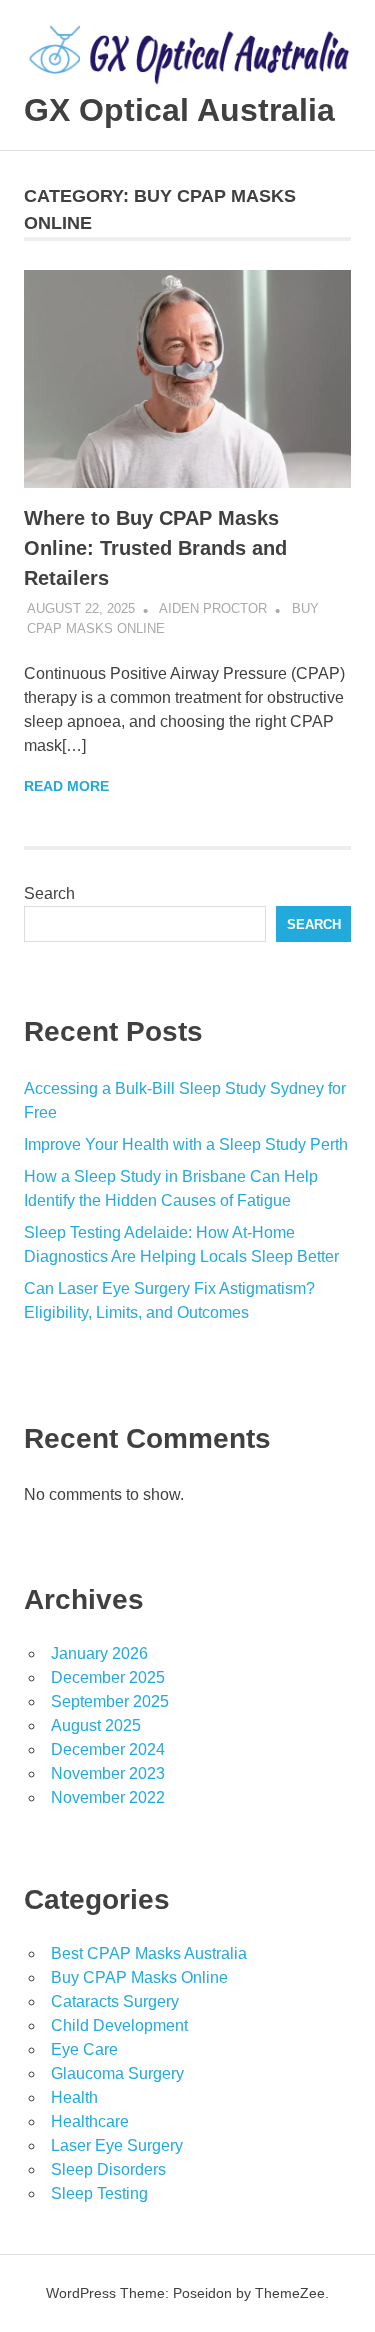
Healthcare (90, 2121)
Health (74, 2097)
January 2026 (99, 1653)
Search (49, 893)
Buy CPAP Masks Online (139, 1977)
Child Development (119, 2025)
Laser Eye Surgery (117, 2145)
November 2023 (108, 1773)
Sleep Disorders (108, 2169)
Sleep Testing (99, 2193)
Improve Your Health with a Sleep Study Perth (186, 1144)
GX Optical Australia (179, 110)
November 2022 (108, 1797)
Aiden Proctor (213, 608)
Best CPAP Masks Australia (149, 1953)
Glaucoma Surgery (117, 2073)
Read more (66, 786)
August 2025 (96, 1725)
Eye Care (84, 2049)
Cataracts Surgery (115, 2001)
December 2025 (108, 1677)
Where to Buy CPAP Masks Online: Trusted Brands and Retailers (155, 548)
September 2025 (110, 1701)
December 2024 (108, 1749)
